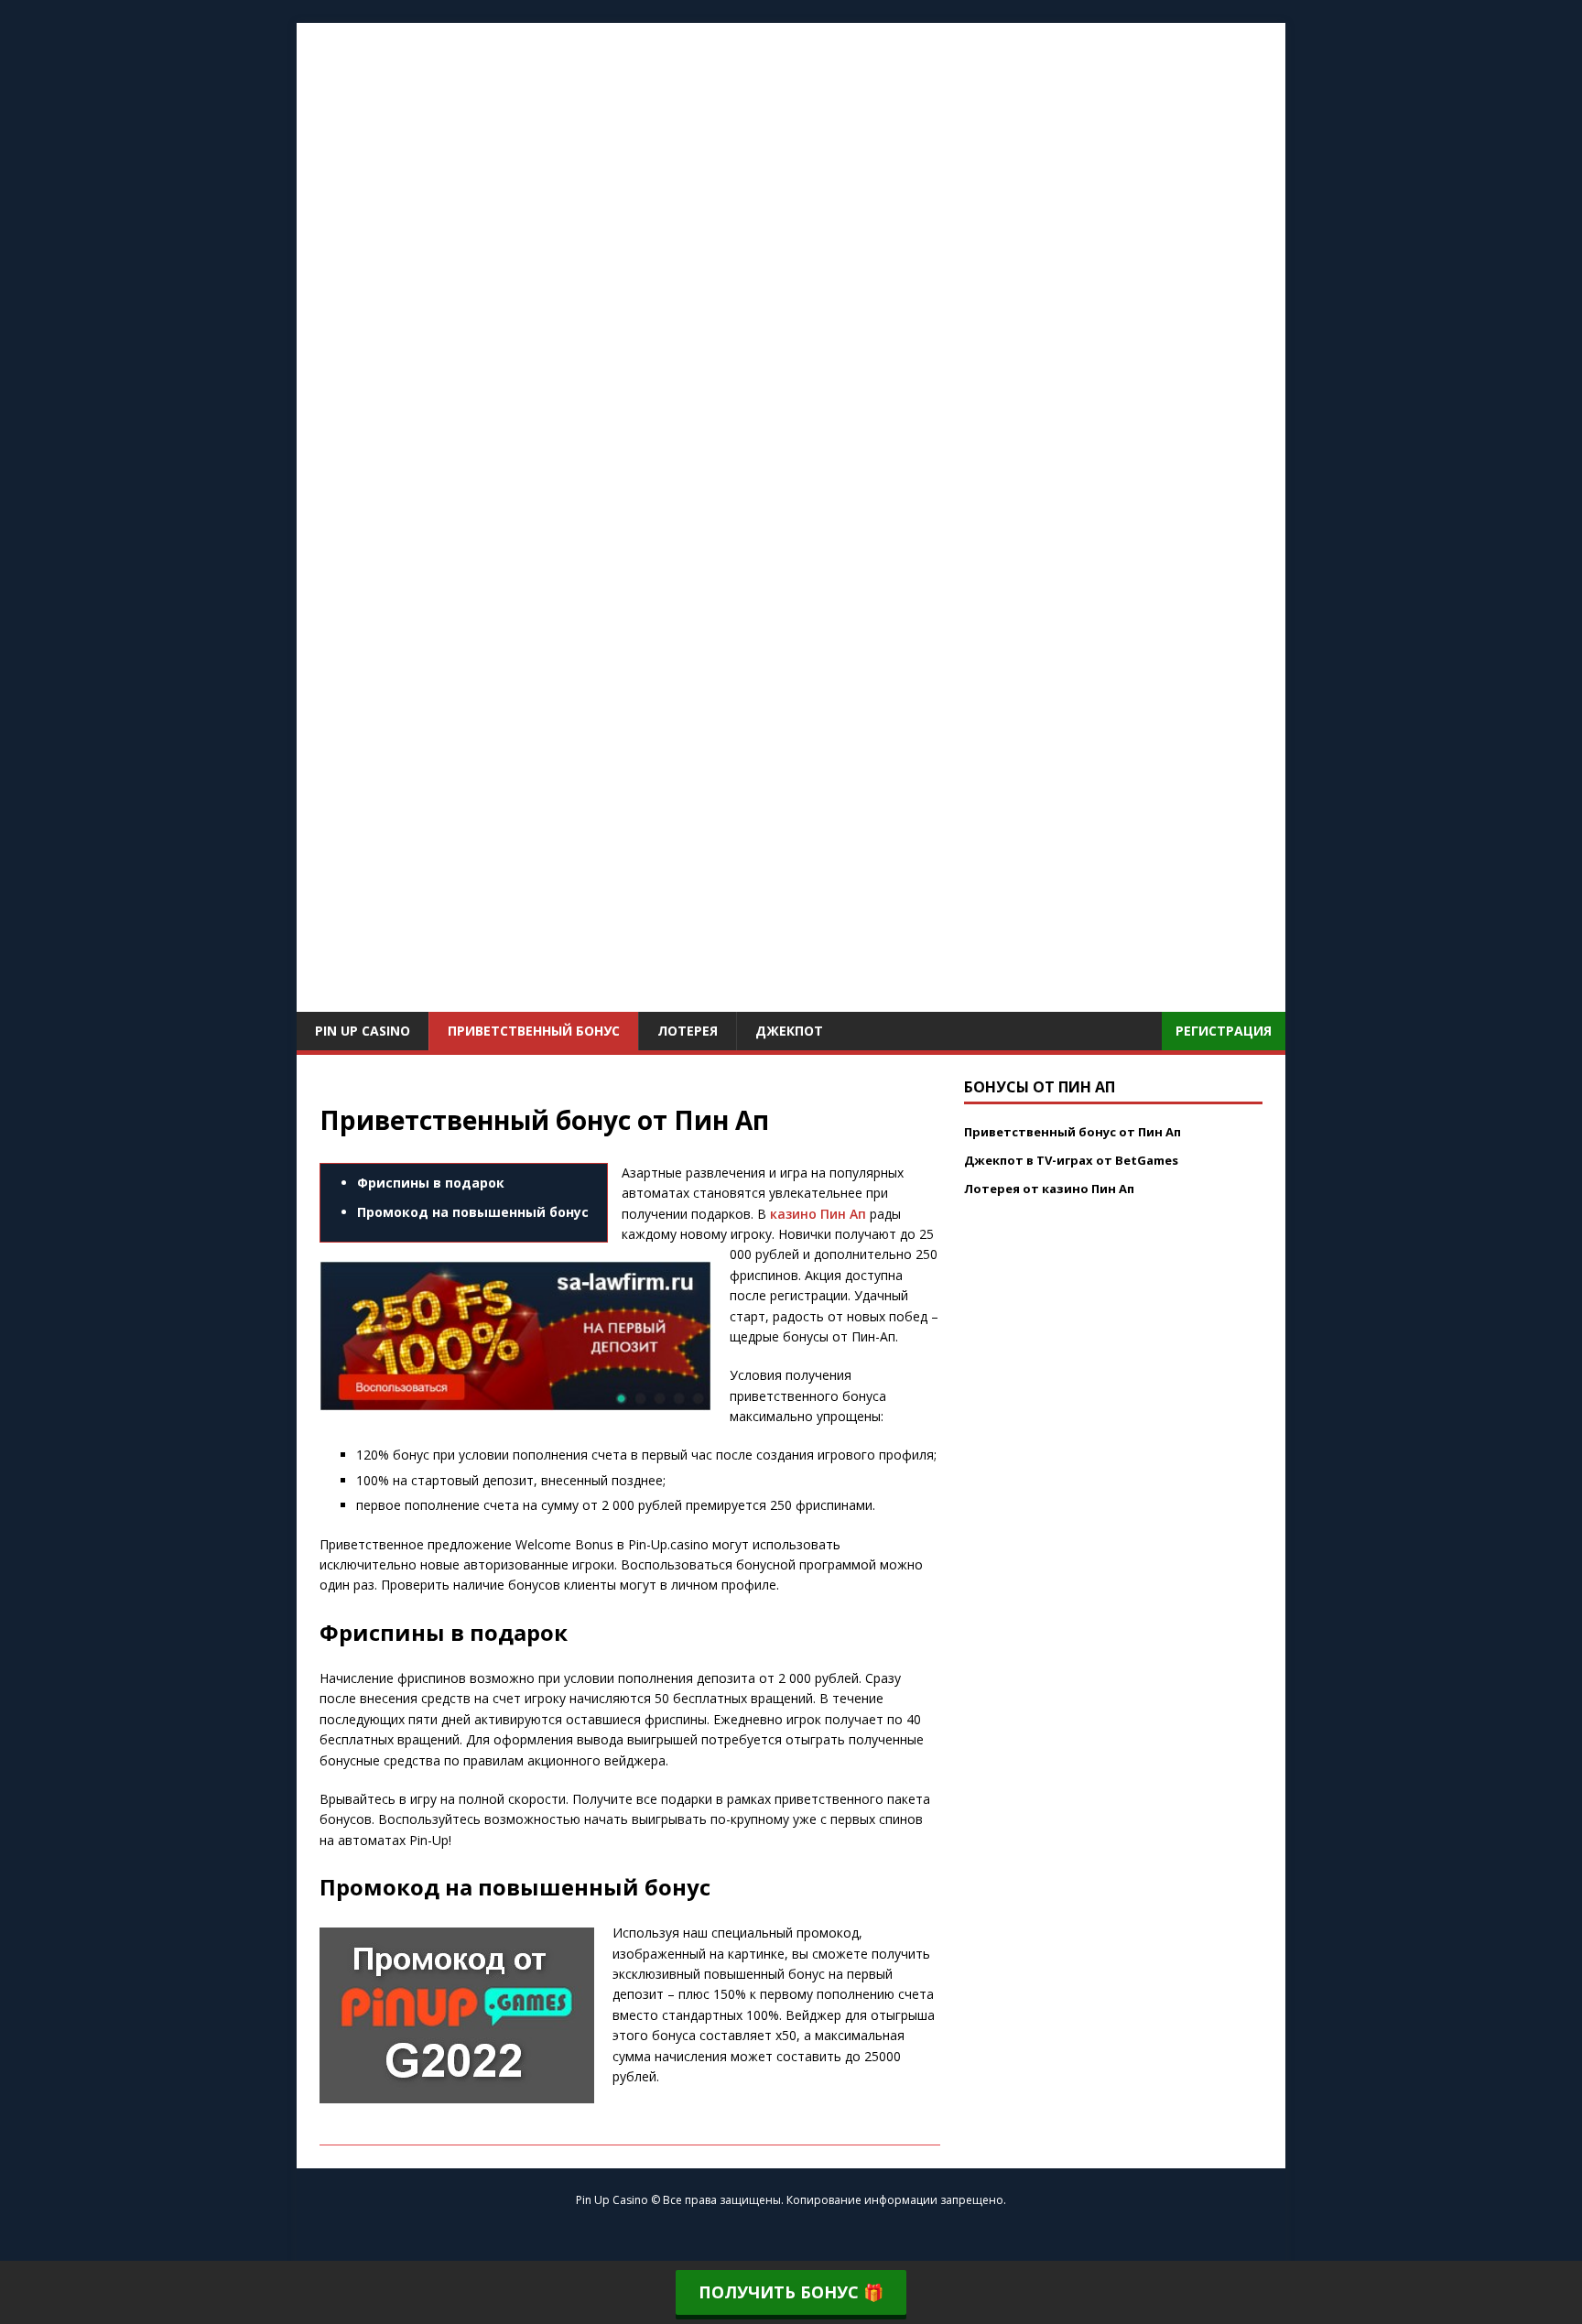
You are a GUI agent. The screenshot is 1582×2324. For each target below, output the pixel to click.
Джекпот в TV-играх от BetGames (1071, 1160)
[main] (791, 1001)
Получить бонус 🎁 (791, 2292)
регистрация (1224, 1031)
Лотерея (688, 1031)
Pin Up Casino (363, 1031)
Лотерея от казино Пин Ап (1049, 1189)
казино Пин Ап (818, 1214)
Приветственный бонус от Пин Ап (1073, 1132)
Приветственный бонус (534, 1031)
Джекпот (789, 1031)
